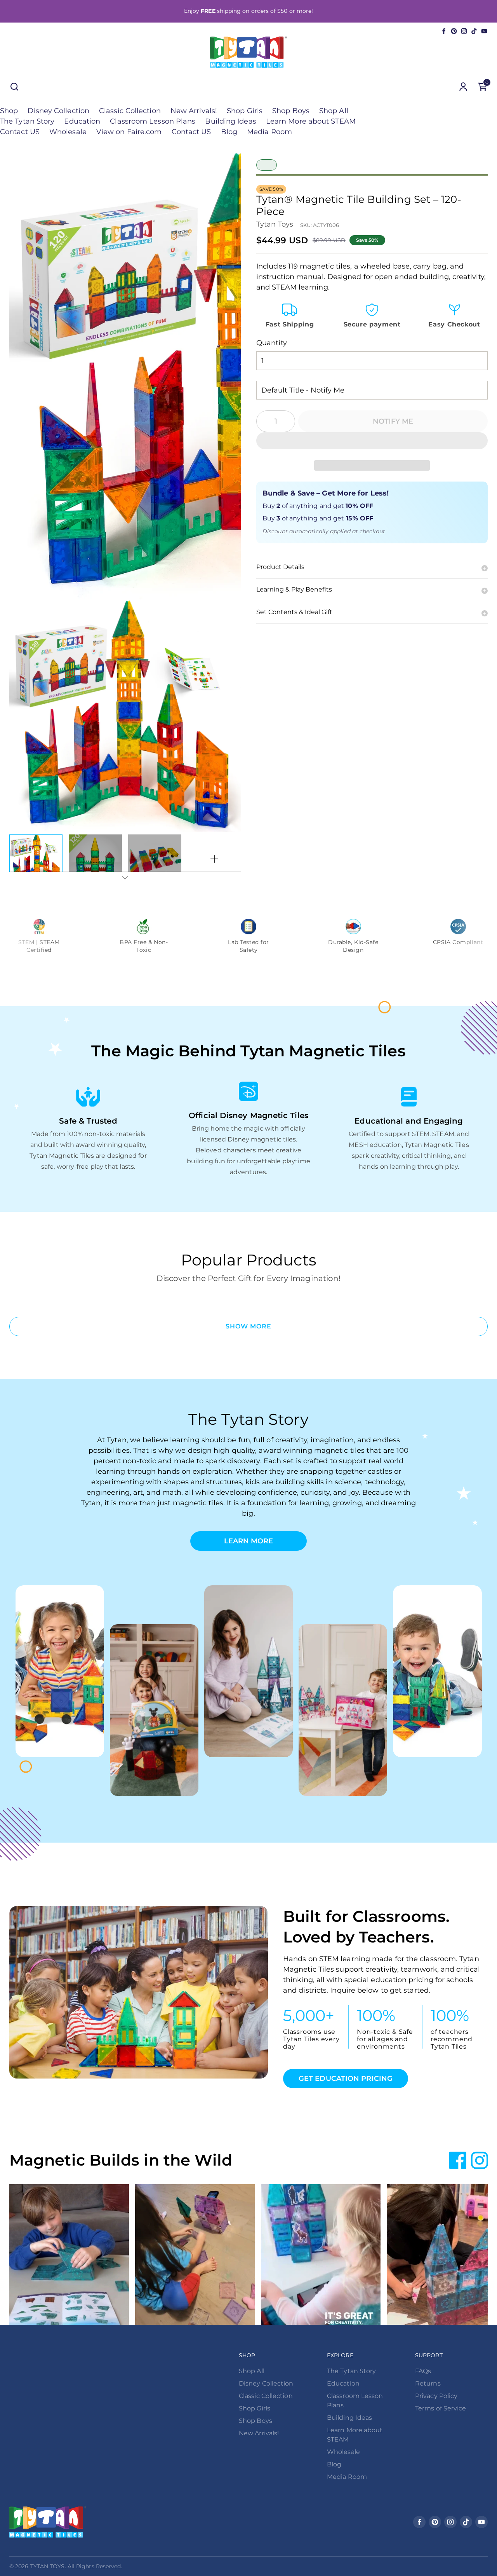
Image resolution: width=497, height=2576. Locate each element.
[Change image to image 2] (95, 859)
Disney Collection (58, 111)
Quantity (272, 343)
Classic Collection (130, 111)
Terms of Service (441, 2408)
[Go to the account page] (463, 87)
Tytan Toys (275, 224)
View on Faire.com (129, 132)
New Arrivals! (194, 111)
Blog (229, 132)
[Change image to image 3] (155, 859)
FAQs (423, 2371)
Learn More (249, 1541)
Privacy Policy (436, 2396)
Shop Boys (291, 111)
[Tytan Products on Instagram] (464, 31)
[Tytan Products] (248, 52)
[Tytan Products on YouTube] (484, 31)
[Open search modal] (14, 87)
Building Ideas (230, 121)
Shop (9, 111)
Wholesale (68, 132)
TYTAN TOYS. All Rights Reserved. (76, 2566)
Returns (428, 2383)
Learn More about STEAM (311, 121)
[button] (372, 441)
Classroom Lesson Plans (153, 121)
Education (82, 121)
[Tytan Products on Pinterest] (454, 31)
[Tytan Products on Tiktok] (474, 31)
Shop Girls (245, 111)
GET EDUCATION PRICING (346, 2079)
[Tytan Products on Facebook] (444, 31)
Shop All (334, 111)
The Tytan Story (27, 121)
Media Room (269, 132)
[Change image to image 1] (36, 859)
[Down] (125, 878)
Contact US (20, 132)
